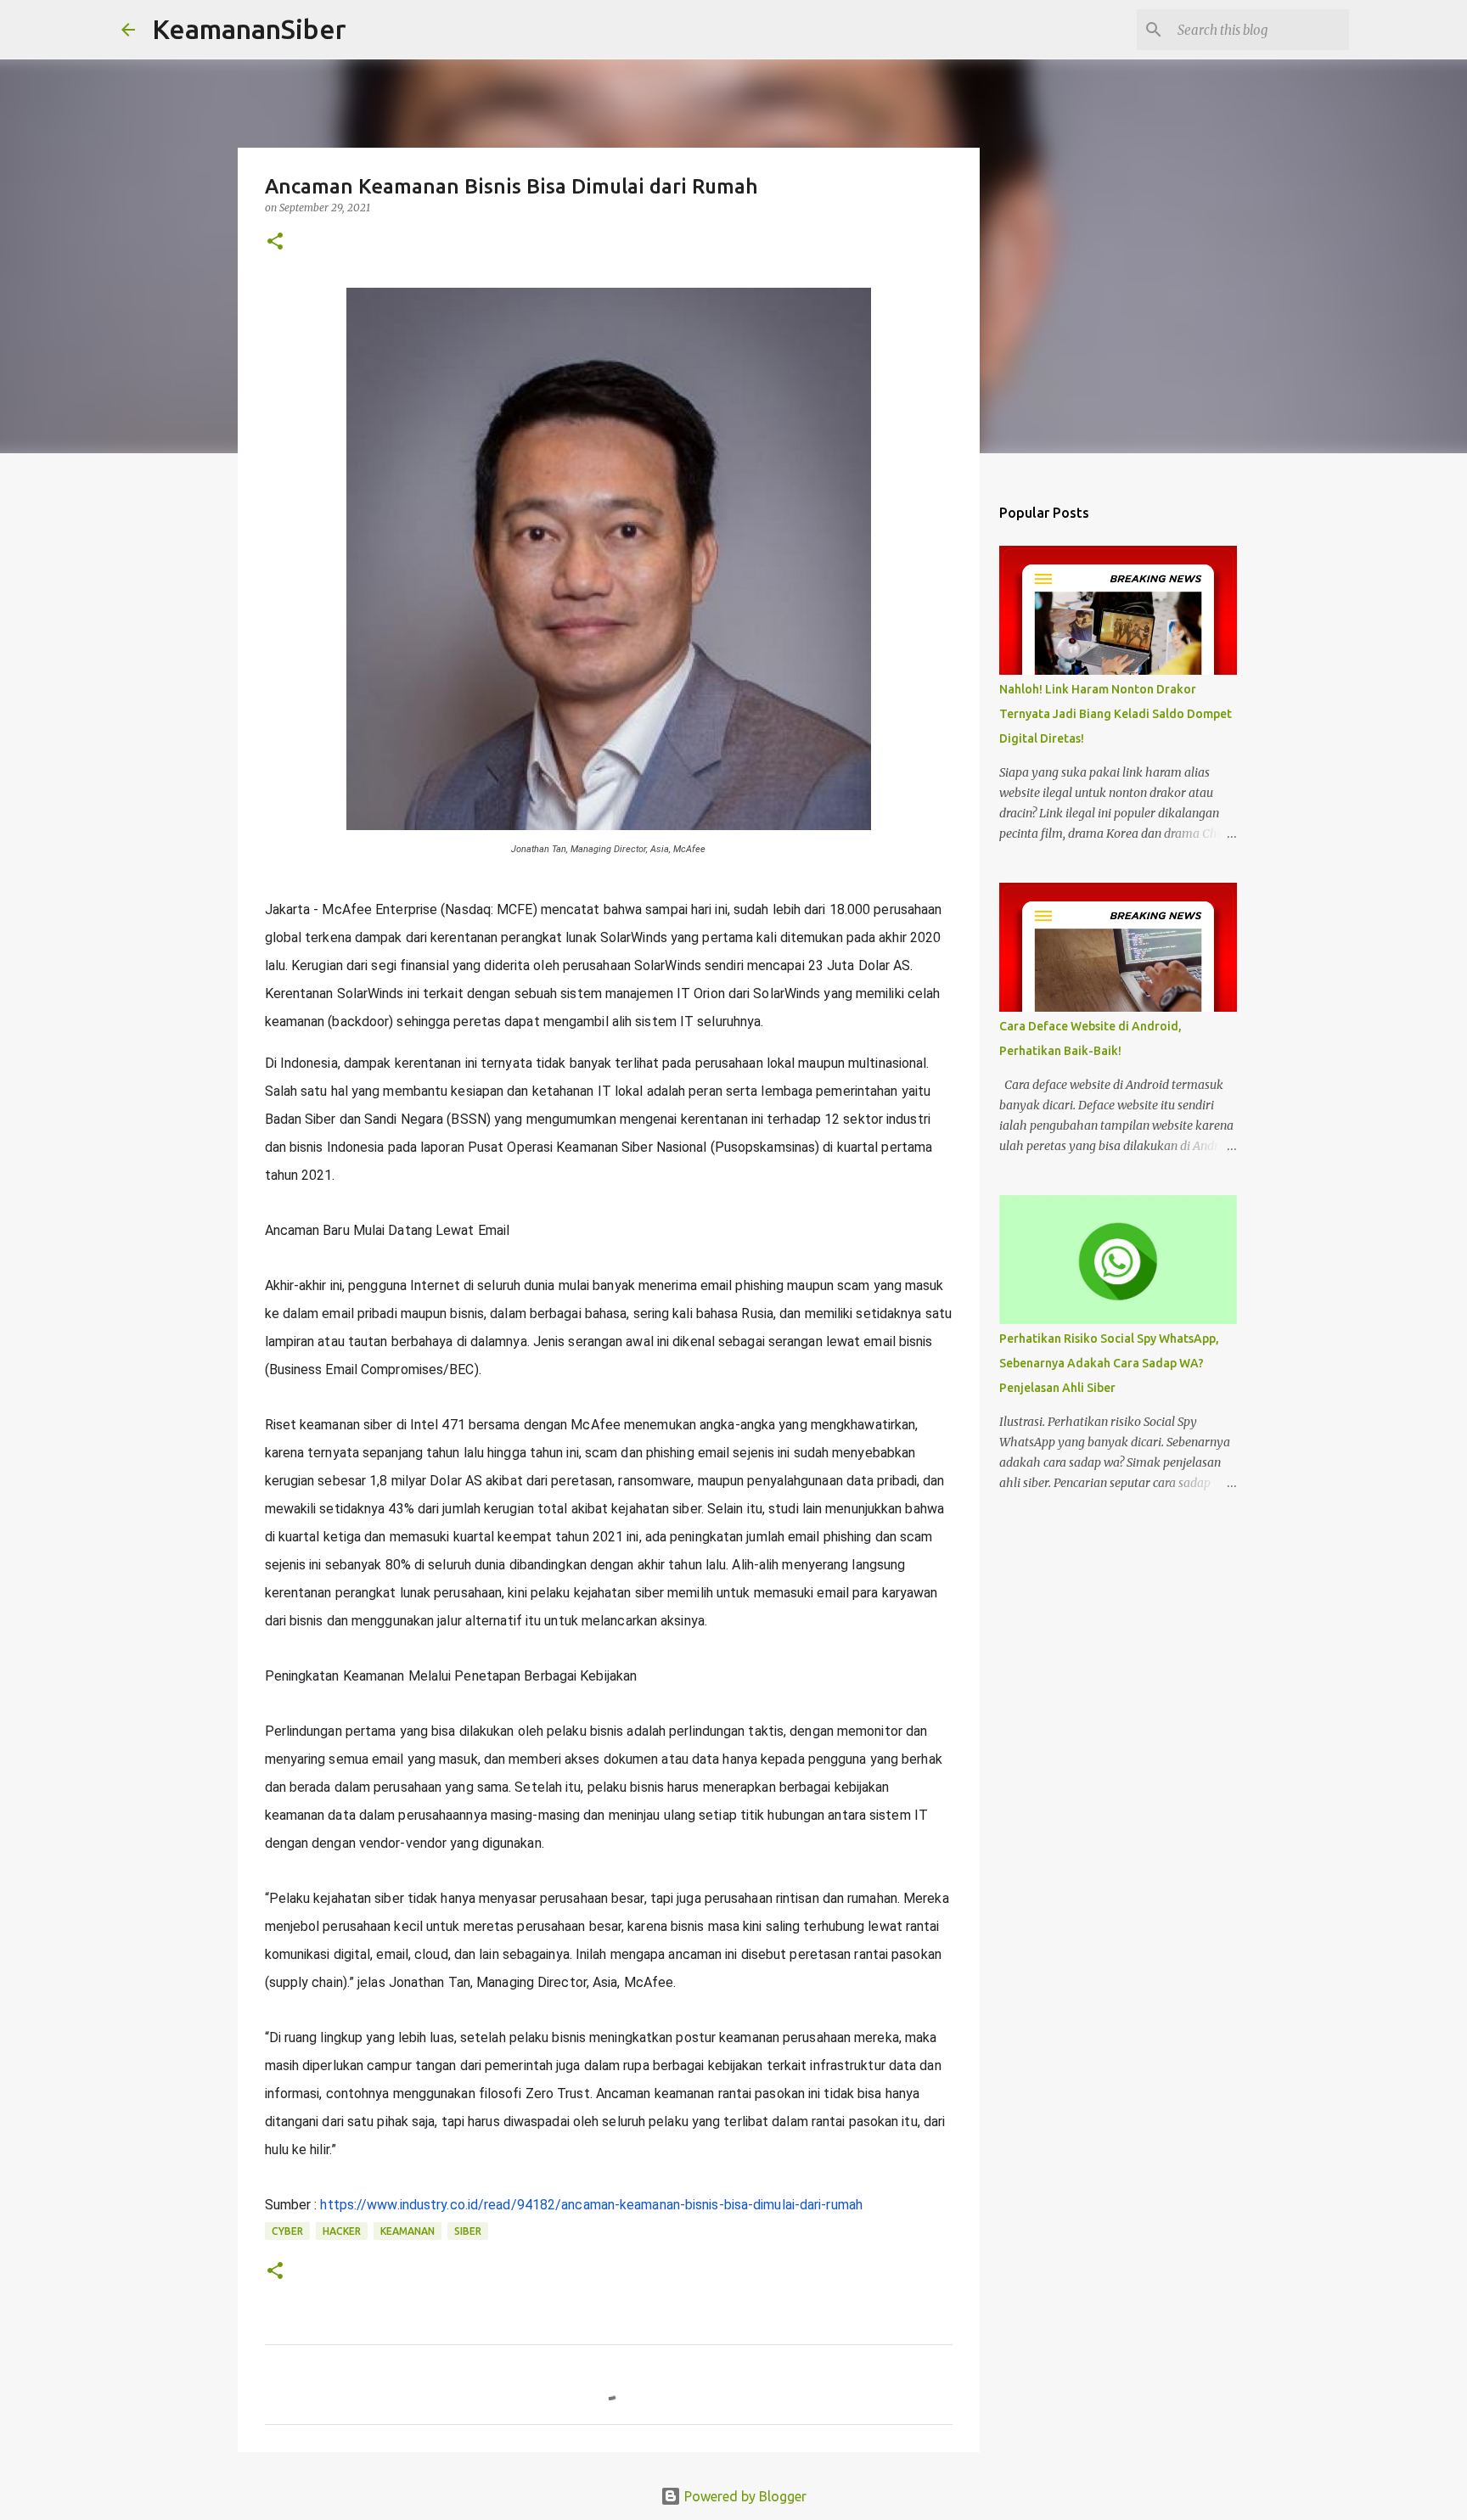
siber (468, 2231)
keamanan (407, 2231)
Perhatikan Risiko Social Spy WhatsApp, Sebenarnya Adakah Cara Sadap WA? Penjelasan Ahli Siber (1109, 1363)
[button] (275, 242)
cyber (287, 2231)
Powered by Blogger (744, 2496)
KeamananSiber (249, 29)
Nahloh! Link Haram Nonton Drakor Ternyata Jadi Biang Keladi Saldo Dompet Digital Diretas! (1116, 714)
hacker (342, 2231)
